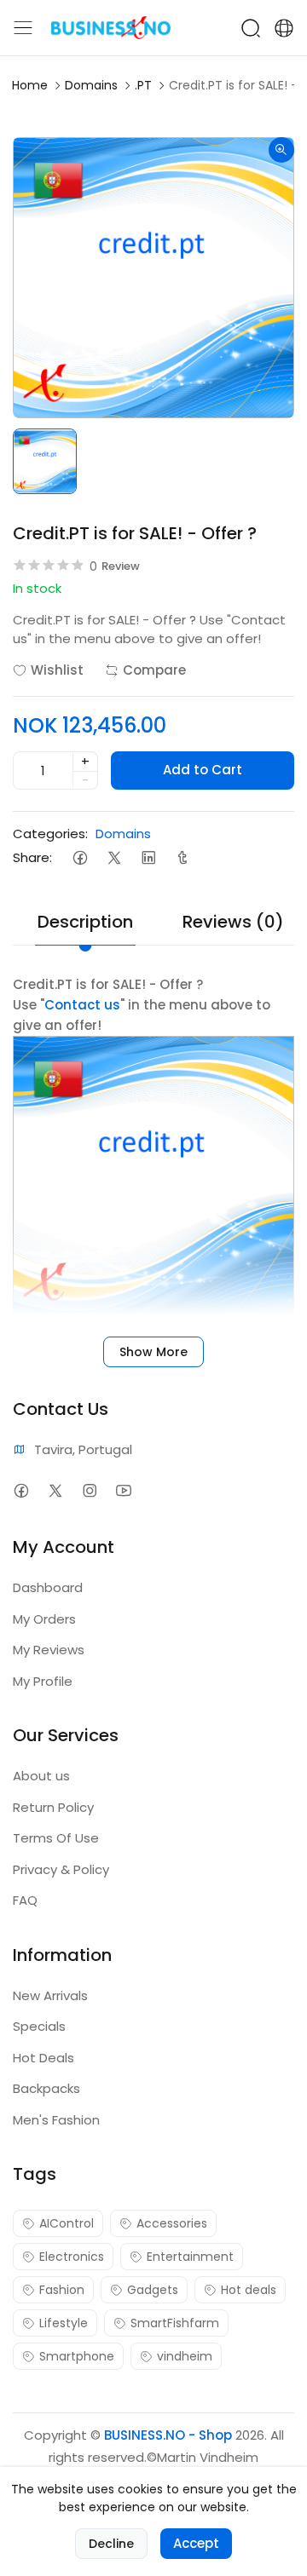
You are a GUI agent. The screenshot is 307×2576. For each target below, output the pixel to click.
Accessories (172, 2223)
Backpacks (46, 2088)
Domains (91, 85)
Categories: (50, 834)
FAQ (25, 1900)
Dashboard (48, 1587)
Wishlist (57, 670)
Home (30, 85)
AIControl (67, 2223)
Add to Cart (203, 770)
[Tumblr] (182, 857)
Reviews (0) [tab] (233, 922)
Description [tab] (85, 922)
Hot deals (249, 2290)
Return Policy (53, 1807)
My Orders (44, 1619)
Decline (111, 2544)
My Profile (43, 1681)
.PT (143, 85)
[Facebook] (80, 857)
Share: (32, 857)
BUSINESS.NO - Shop (168, 2435)
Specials (39, 2026)
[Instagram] (89, 1490)
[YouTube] (123, 1490)
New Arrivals (50, 1995)
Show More (153, 1352)
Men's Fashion (56, 2120)
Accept (196, 2543)
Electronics (72, 2257)
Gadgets (153, 2290)
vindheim (185, 2356)
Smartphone (77, 2356)
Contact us (82, 1005)
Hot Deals (43, 2058)
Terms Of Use (56, 1838)
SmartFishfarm (175, 2323)
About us (41, 1776)
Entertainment (190, 2257)
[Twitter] (114, 857)
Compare (154, 670)
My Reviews (49, 1650)
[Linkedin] (148, 857)
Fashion (62, 2290)
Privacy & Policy (61, 1869)
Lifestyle (64, 2323)
